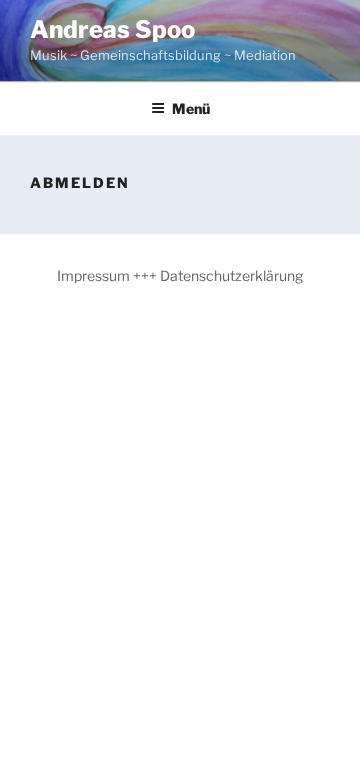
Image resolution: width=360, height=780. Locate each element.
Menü (191, 108)
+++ (145, 275)
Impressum (93, 275)
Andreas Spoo (112, 29)
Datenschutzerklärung (231, 275)
